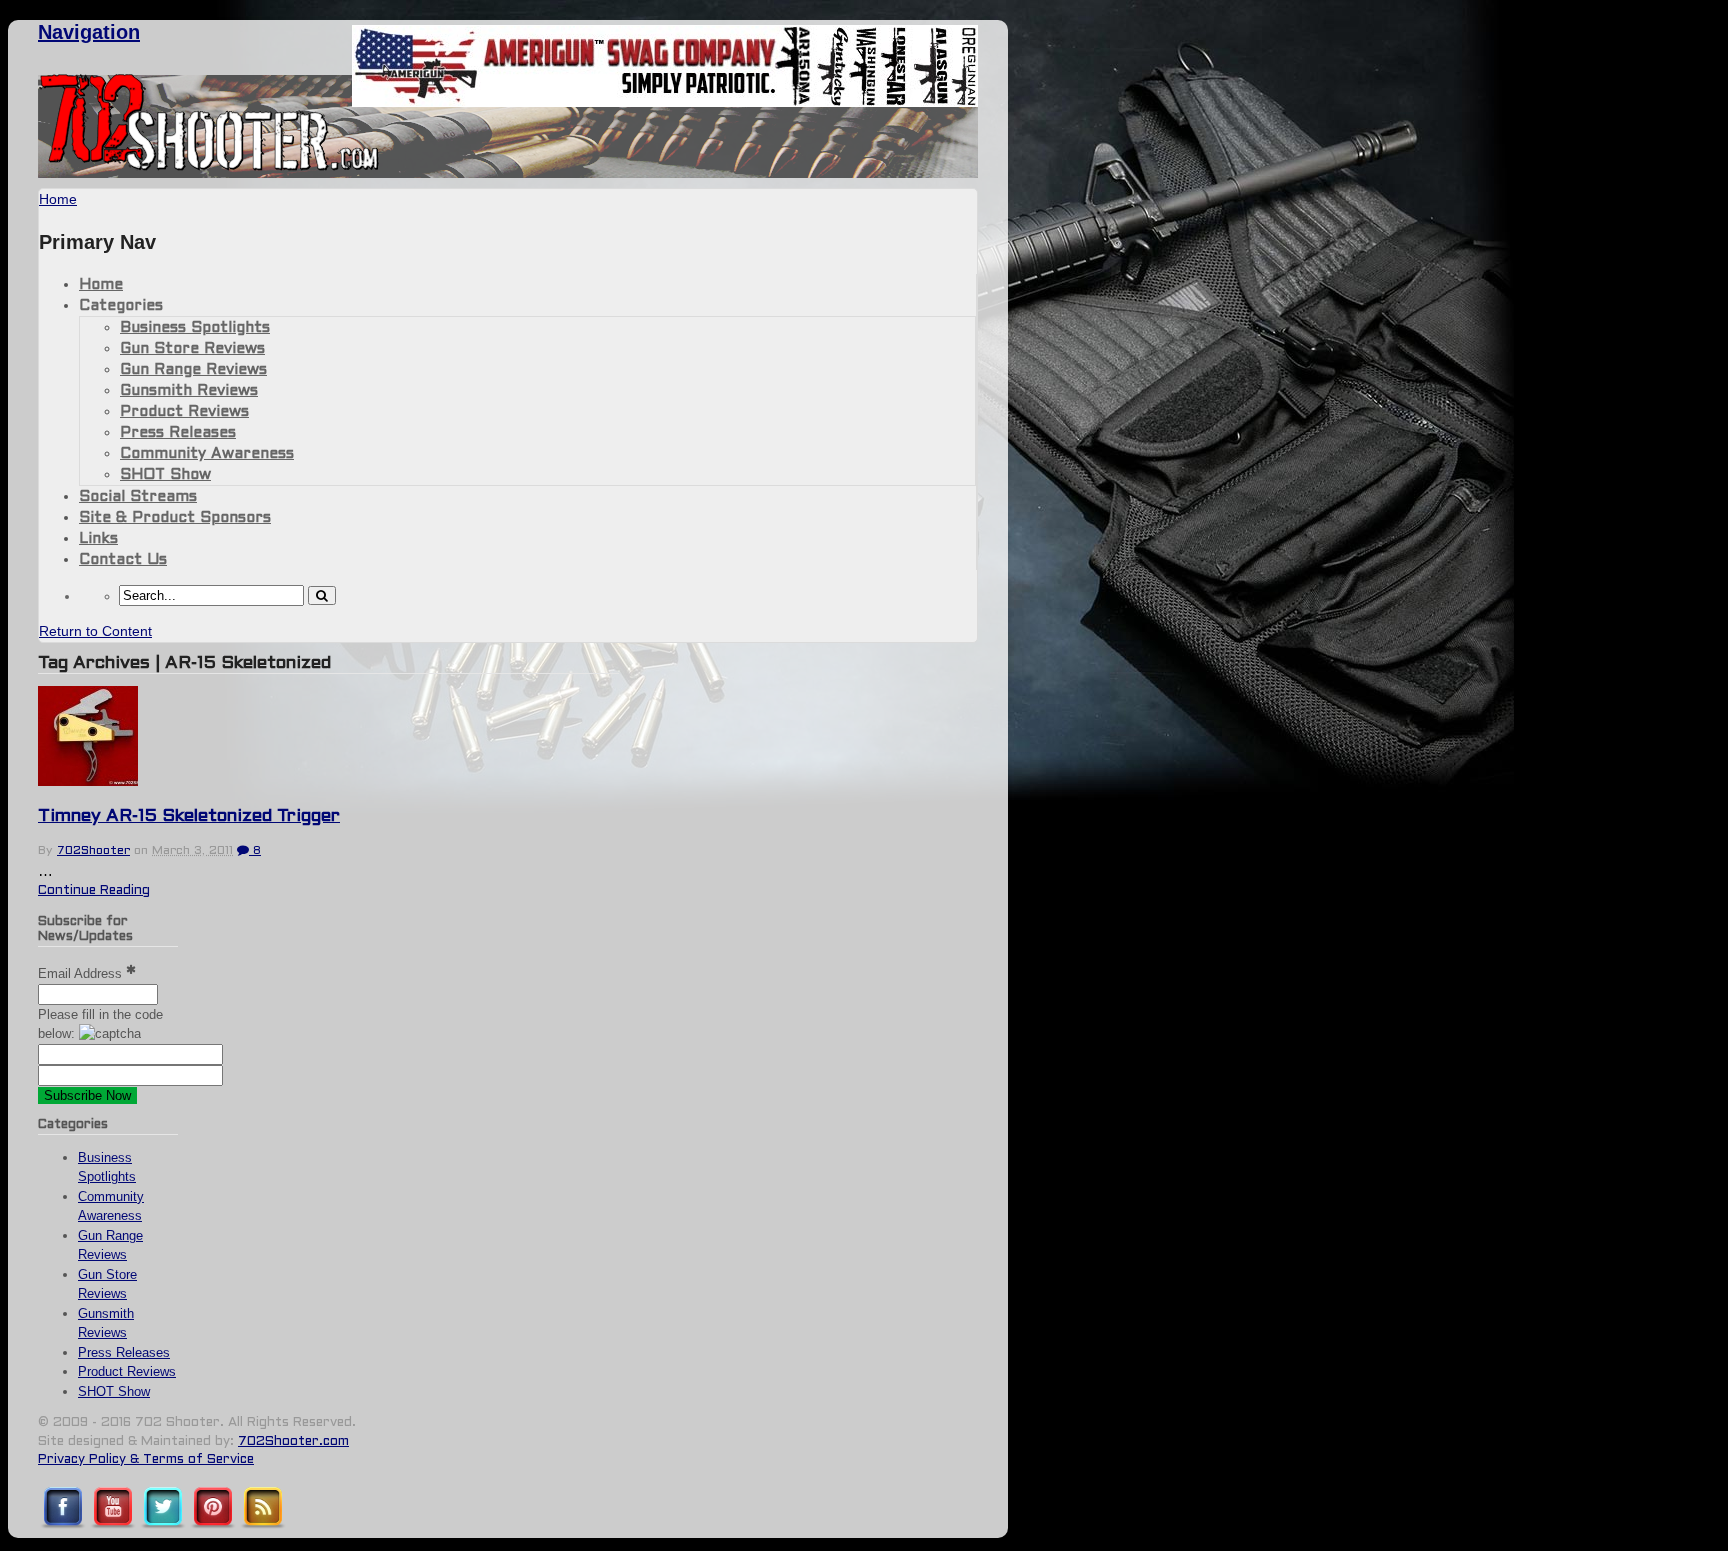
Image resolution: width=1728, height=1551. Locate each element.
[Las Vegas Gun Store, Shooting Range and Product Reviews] (209, 167)
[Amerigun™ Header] (665, 101)
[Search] (322, 595)
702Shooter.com (293, 1442)
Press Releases (178, 433)
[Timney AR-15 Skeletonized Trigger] (88, 781)
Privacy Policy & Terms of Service (146, 1460)
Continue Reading (94, 891)
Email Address (82, 973)
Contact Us (123, 560)
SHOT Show (165, 475)
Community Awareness (207, 454)
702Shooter (93, 851)
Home (101, 285)
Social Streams (138, 497)
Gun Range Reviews (193, 370)
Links (98, 539)
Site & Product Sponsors (175, 518)
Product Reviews (184, 412)
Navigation (89, 32)
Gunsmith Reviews (189, 391)
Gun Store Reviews (192, 349)
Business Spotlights (195, 328)
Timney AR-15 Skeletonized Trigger (189, 816)
